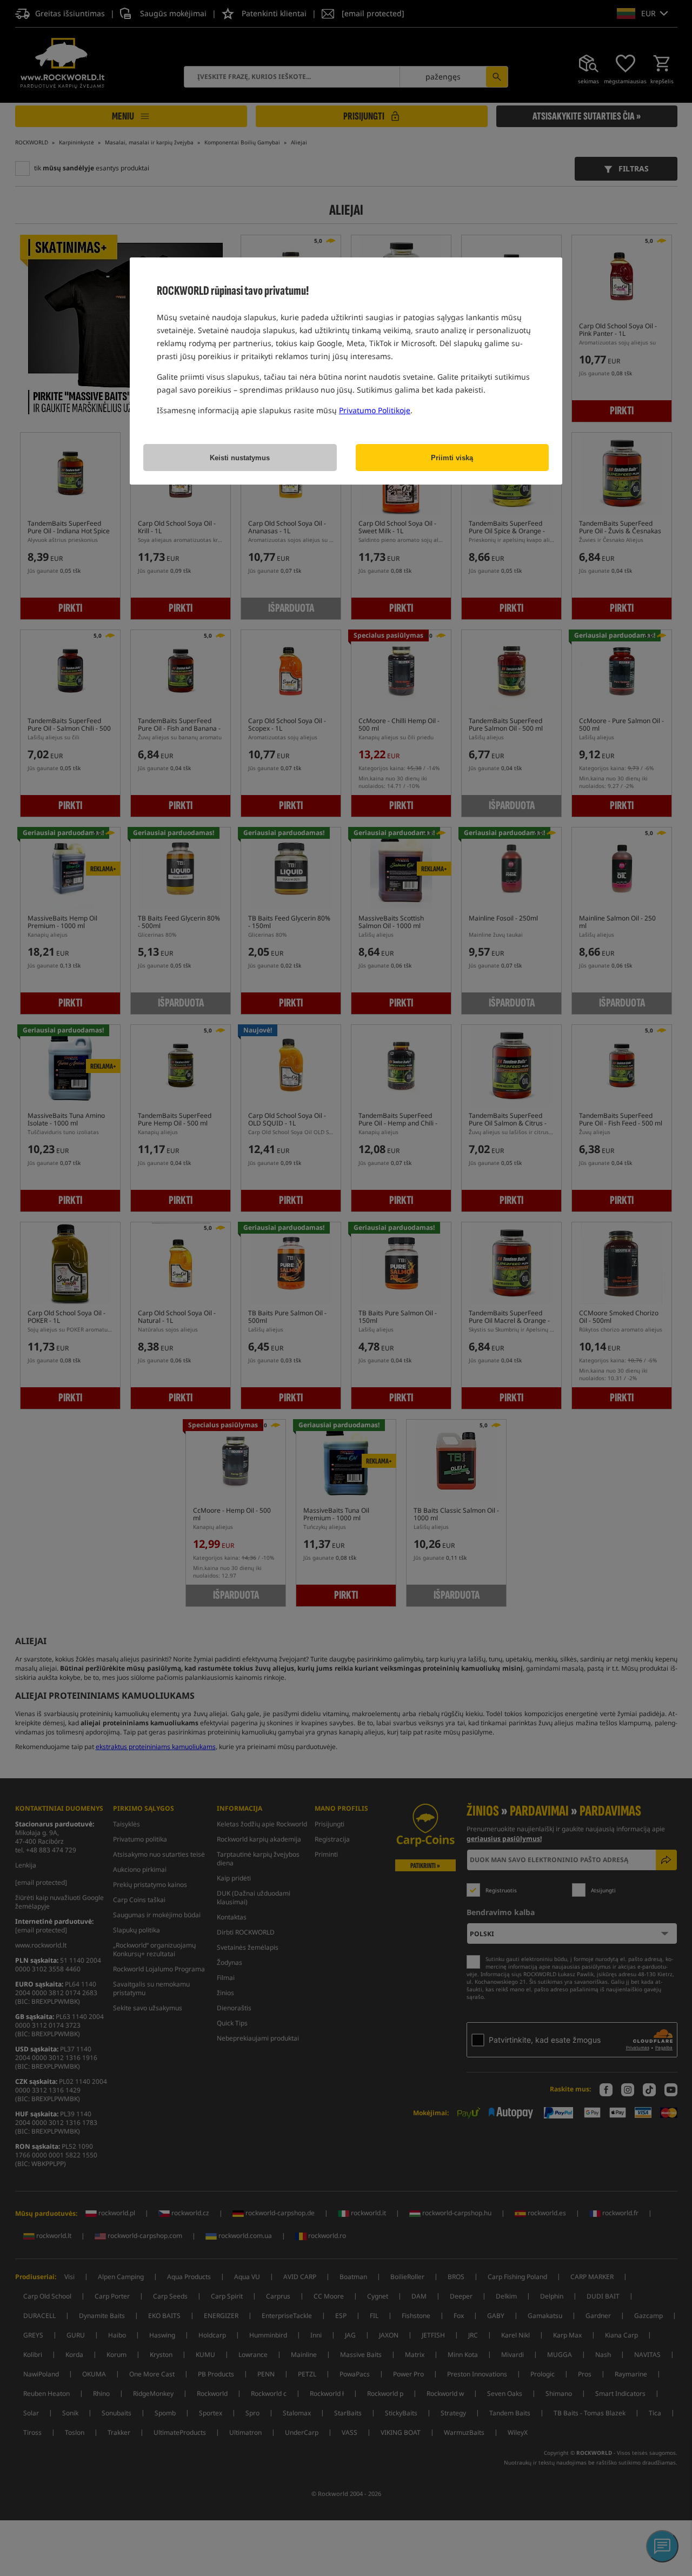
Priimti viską (452, 458)
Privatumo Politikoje (375, 410)
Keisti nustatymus (240, 458)
